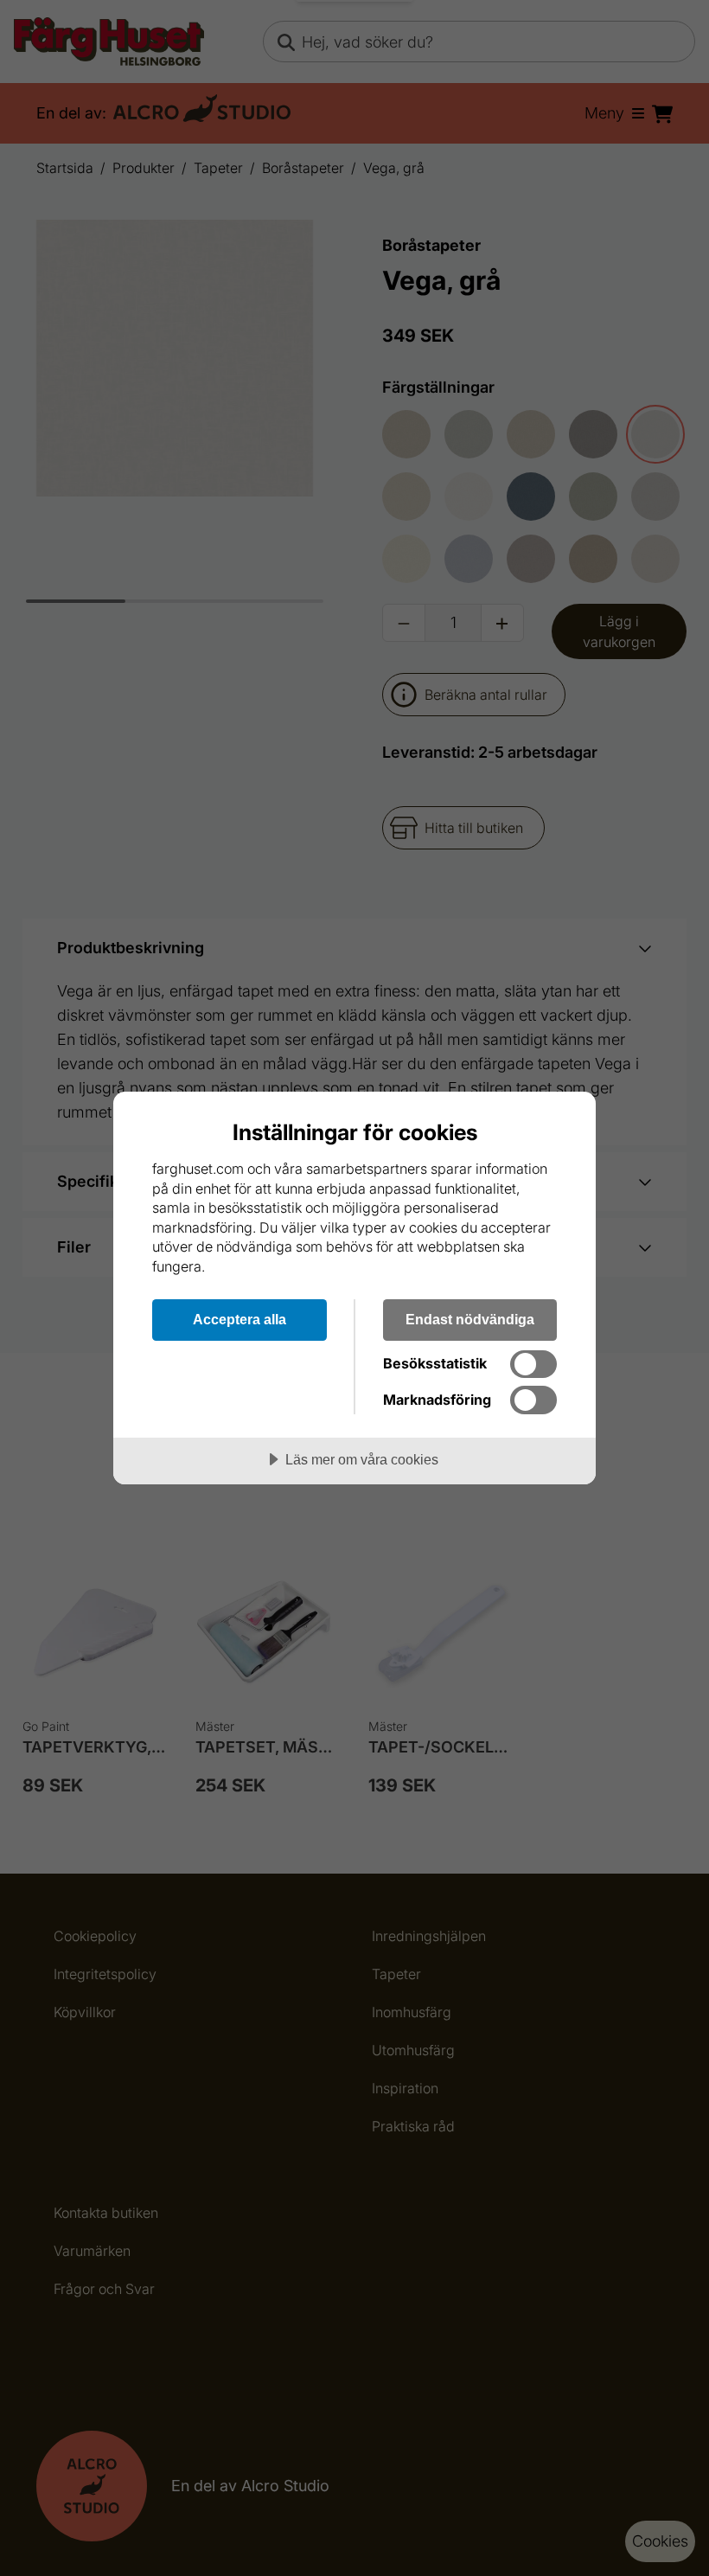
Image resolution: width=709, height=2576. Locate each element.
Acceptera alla (240, 1319)
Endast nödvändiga (470, 1319)
